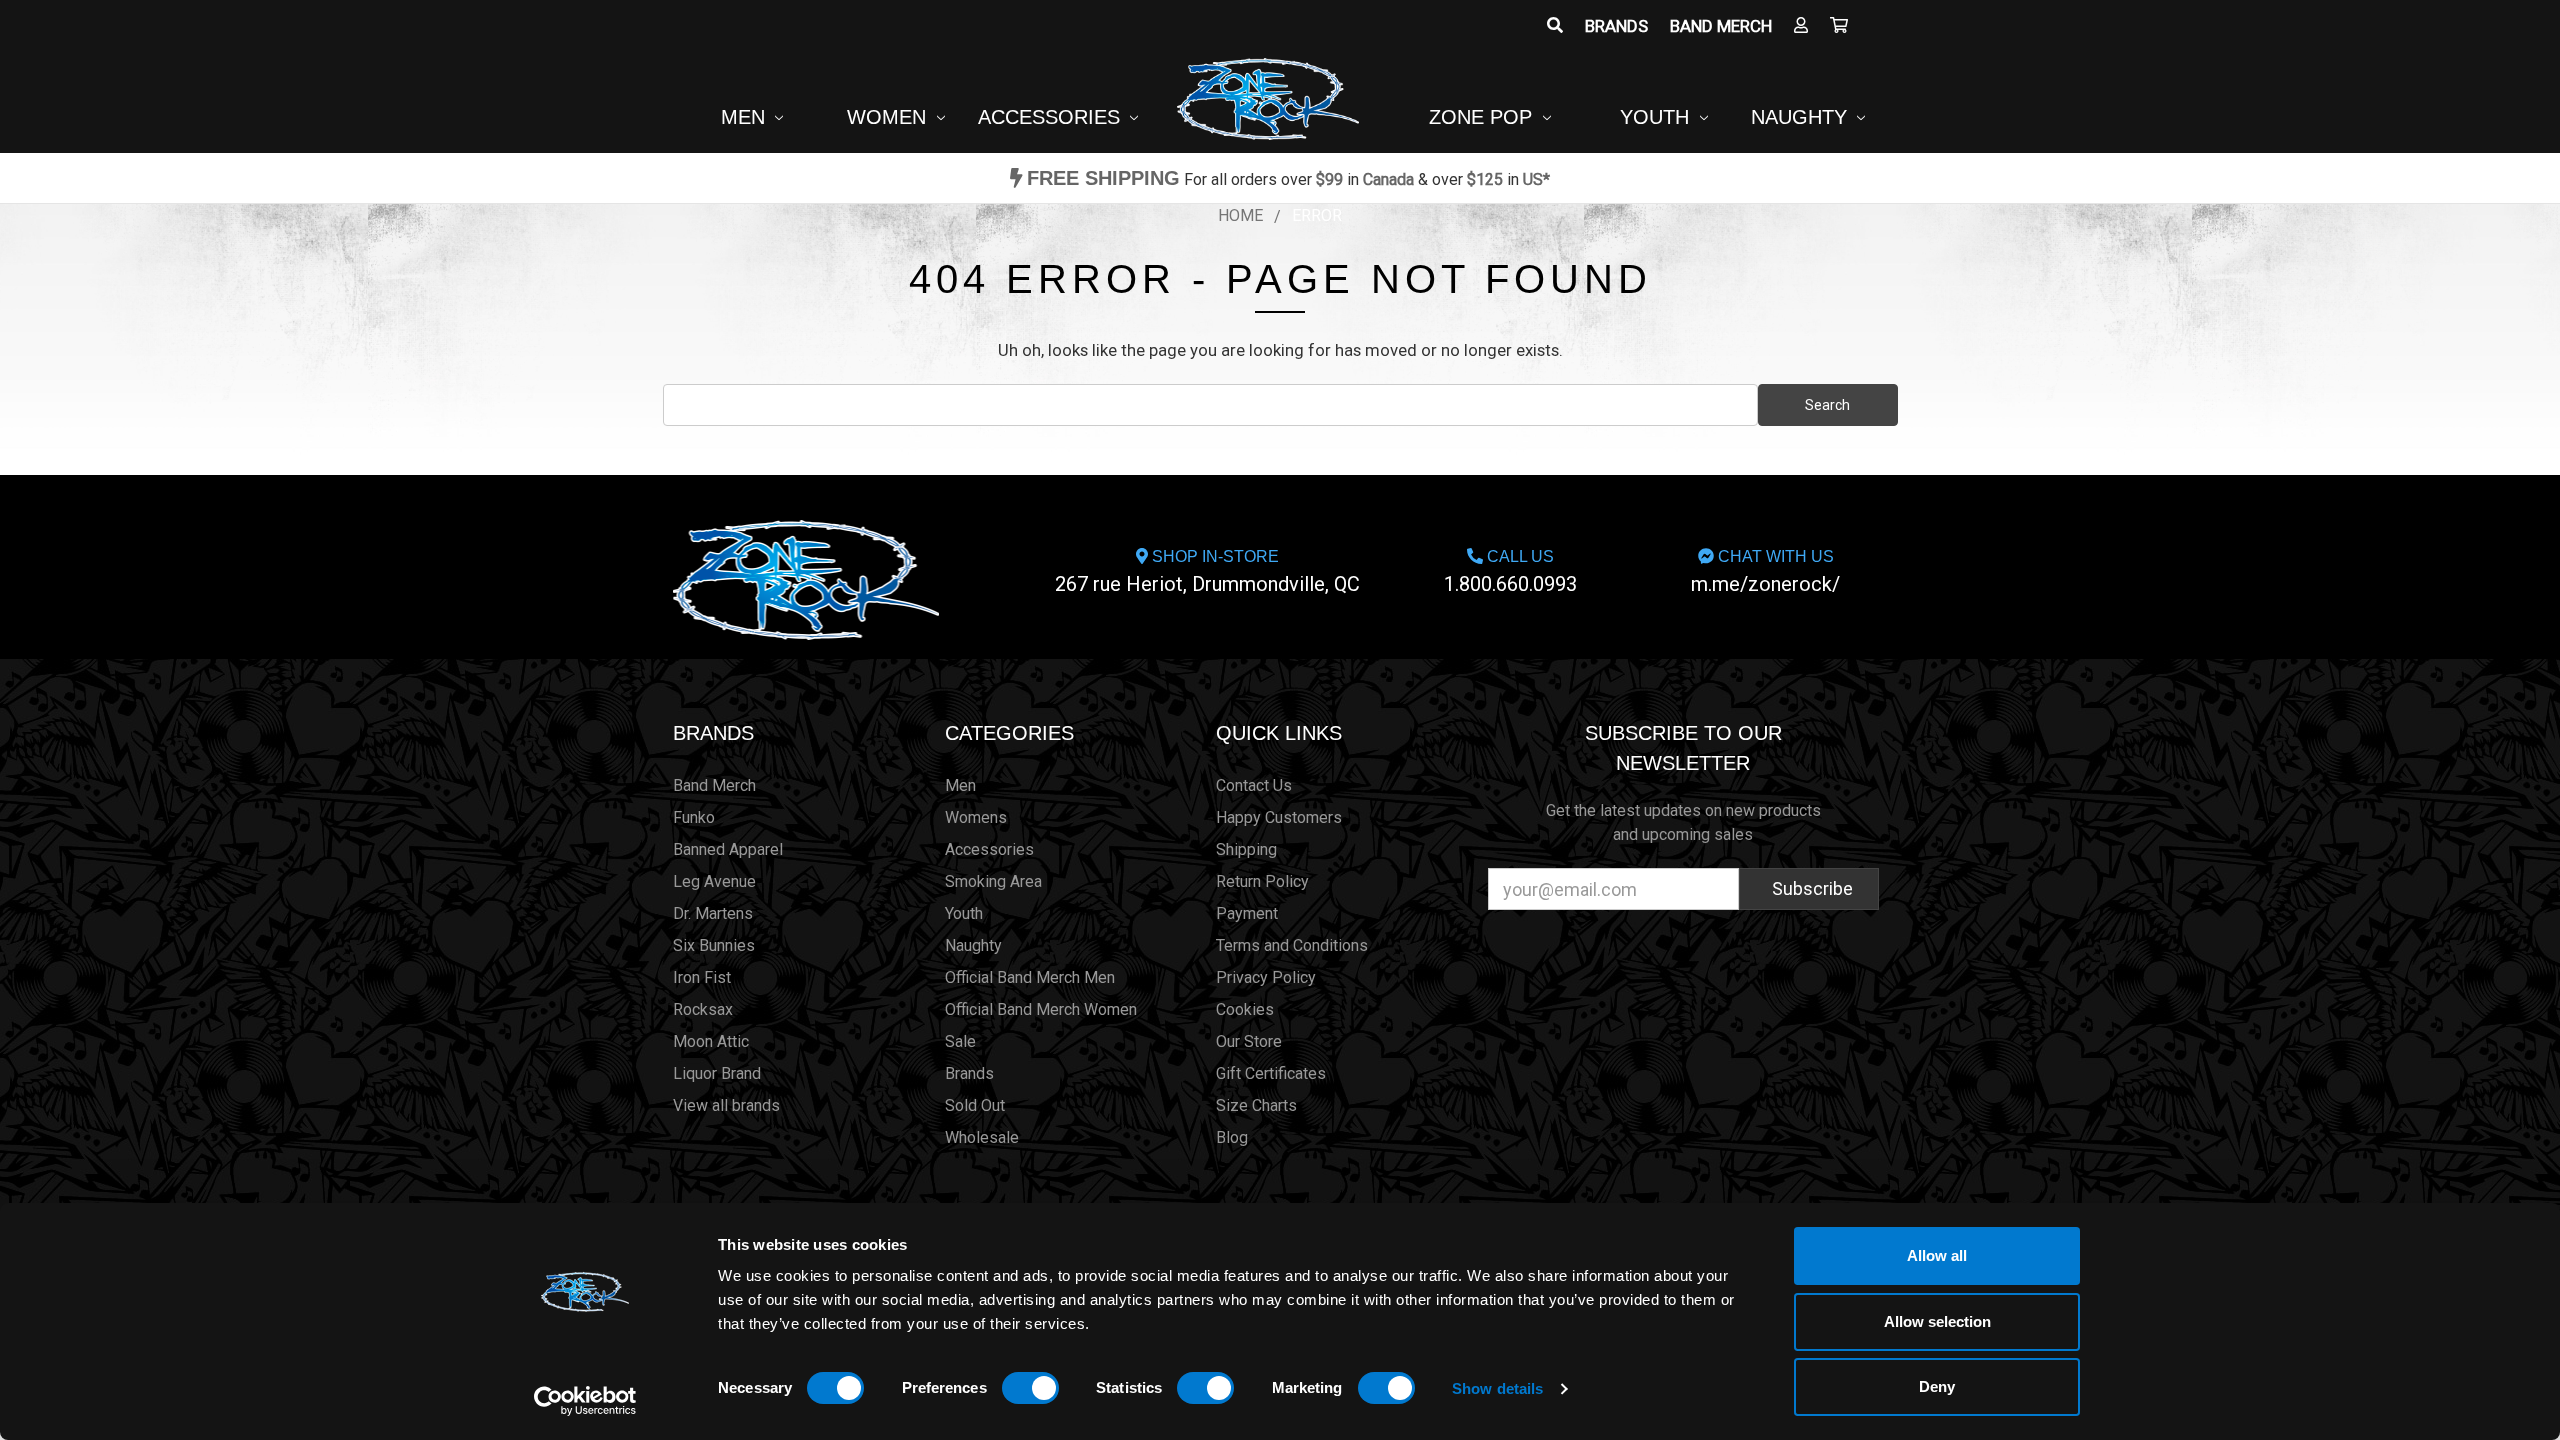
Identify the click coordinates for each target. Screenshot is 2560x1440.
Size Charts (1256, 1105)
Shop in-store (1207, 572)
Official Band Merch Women (1041, 1009)
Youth (1657, 117)
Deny (1937, 1386)
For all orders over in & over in (1288, 179)
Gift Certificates (1271, 1073)
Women (889, 117)
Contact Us (1254, 785)
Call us (1510, 572)
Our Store (1249, 1041)
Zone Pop (1483, 117)
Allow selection (1937, 1321)
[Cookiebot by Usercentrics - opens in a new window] (585, 1401)
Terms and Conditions (1292, 945)
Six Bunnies (714, 945)
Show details (1497, 1388)
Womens (976, 817)
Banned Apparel (728, 849)
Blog (1232, 1137)
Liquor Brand (717, 1073)
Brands (1616, 26)
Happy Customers (1279, 817)
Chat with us (1765, 572)
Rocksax (703, 1009)
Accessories (1052, 117)
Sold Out (975, 1105)
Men (746, 117)
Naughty (1802, 117)
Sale (960, 1041)
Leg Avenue (714, 881)
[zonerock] (1839, 26)
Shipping (1246, 849)
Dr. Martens (713, 913)
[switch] (1030, 1388)
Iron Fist (702, 977)
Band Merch (1721, 26)
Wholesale (982, 1137)
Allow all (1937, 1255)
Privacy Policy (1266, 977)
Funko (694, 817)
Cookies (1245, 1009)
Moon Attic (711, 1041)
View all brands (726, 1105)
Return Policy (1262, 881)
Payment (1247, 913)
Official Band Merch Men (1030, 977)
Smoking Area (993, 881)
